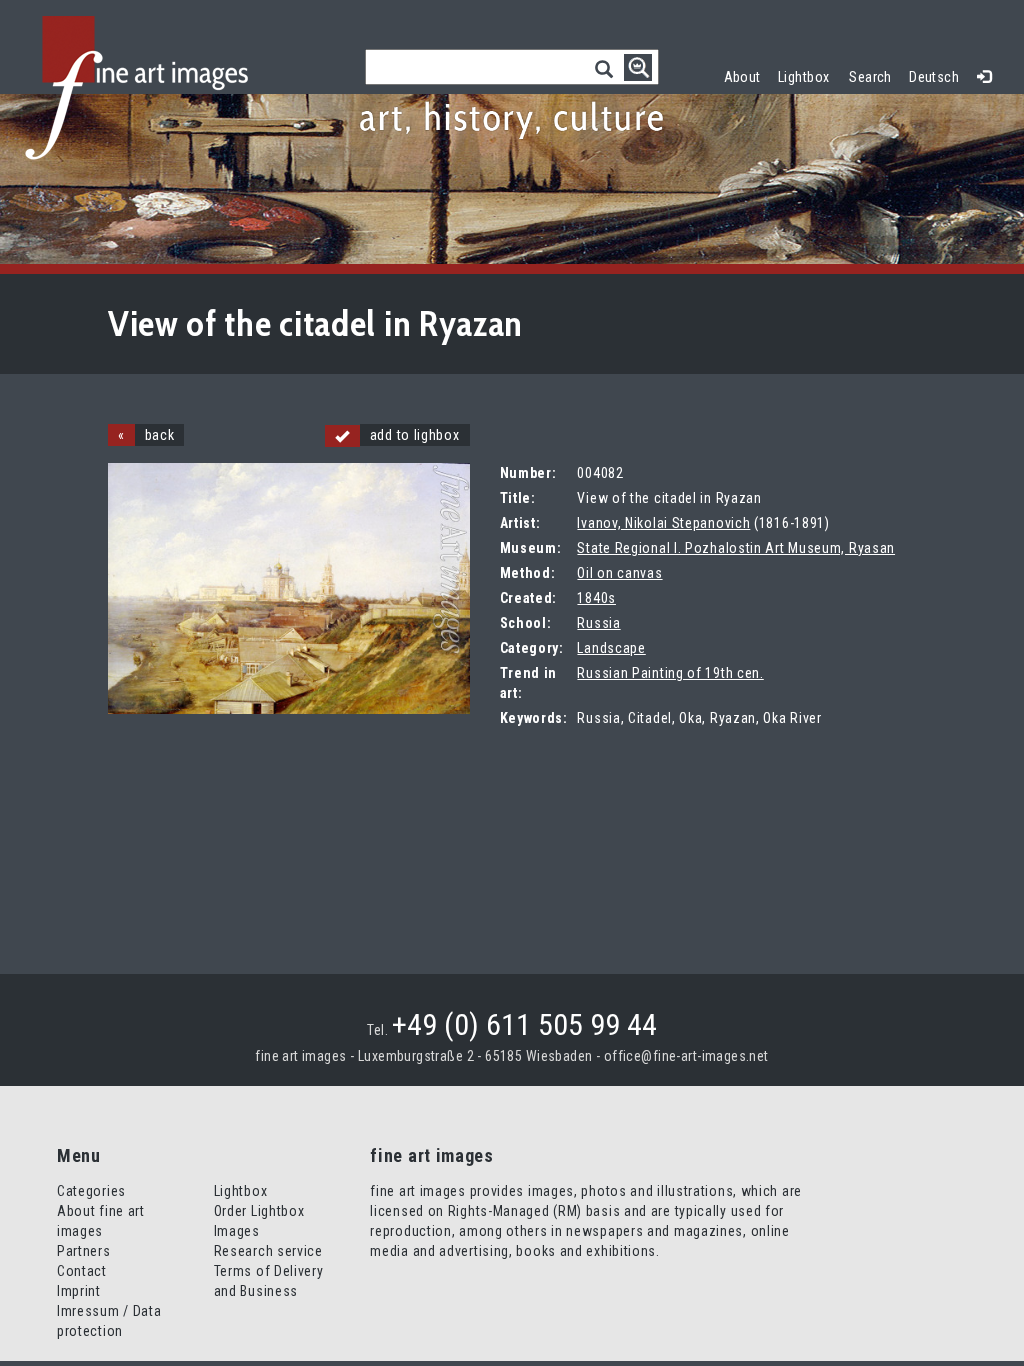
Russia (598, 623)
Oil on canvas (619, 573)
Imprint (79, 1291)
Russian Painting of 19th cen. (670, 673)
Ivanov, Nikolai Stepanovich (663, 523)
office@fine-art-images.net (686, 1056)
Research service (268, 1251)
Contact (82, 1271)
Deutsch (934, 77)
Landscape (611, 648)
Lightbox (808, 74)
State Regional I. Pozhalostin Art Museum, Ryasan (736, 548)
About (742, 77)
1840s (596, 598)
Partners (84, 1251)
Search (870, 77)
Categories (91, 1191)
